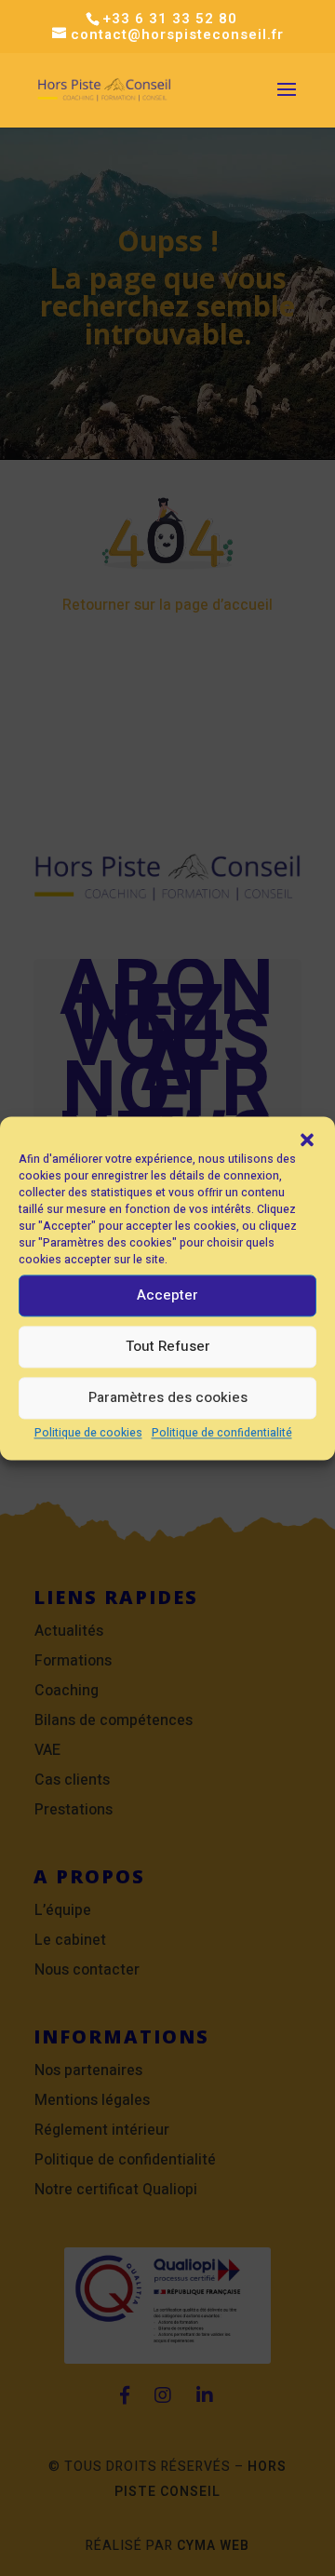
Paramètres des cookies (168, 1397)
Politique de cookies (88, 1433)
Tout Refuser (168, 1346)
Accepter (167, 1295)
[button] (307, 1140)
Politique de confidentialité (222, 1433)
